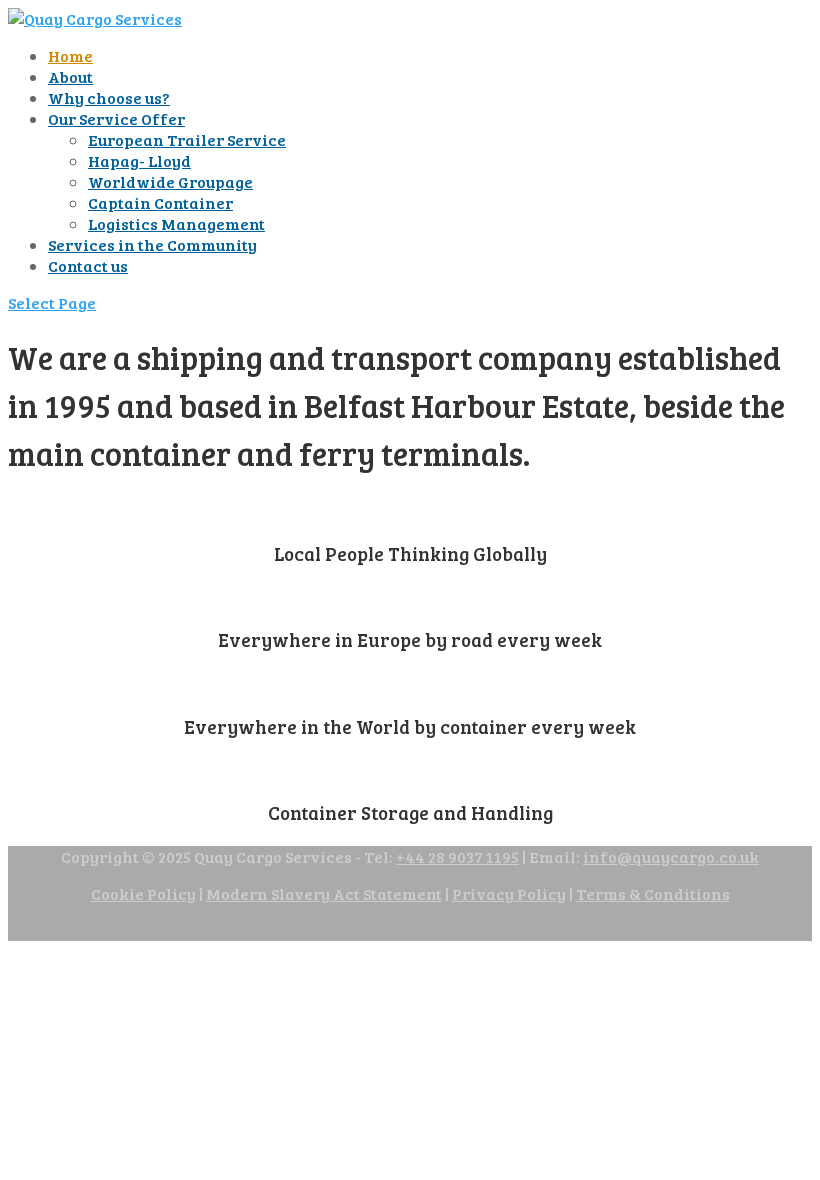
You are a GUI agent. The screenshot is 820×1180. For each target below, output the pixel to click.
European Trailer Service (187, 139)
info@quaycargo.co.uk (671, 856)
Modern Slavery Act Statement (324, 893)
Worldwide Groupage (170, 181)
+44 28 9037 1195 (457, 856)
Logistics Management (176, 223)
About (70, 76)
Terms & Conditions (653, 893)
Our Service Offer (116, 118)
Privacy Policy (509, 893)
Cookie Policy (143, 893)
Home (70, 55)
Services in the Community (152, 244)
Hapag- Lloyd (139, 160)
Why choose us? (109, 97)
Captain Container (160, 202)
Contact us (88, 265)
